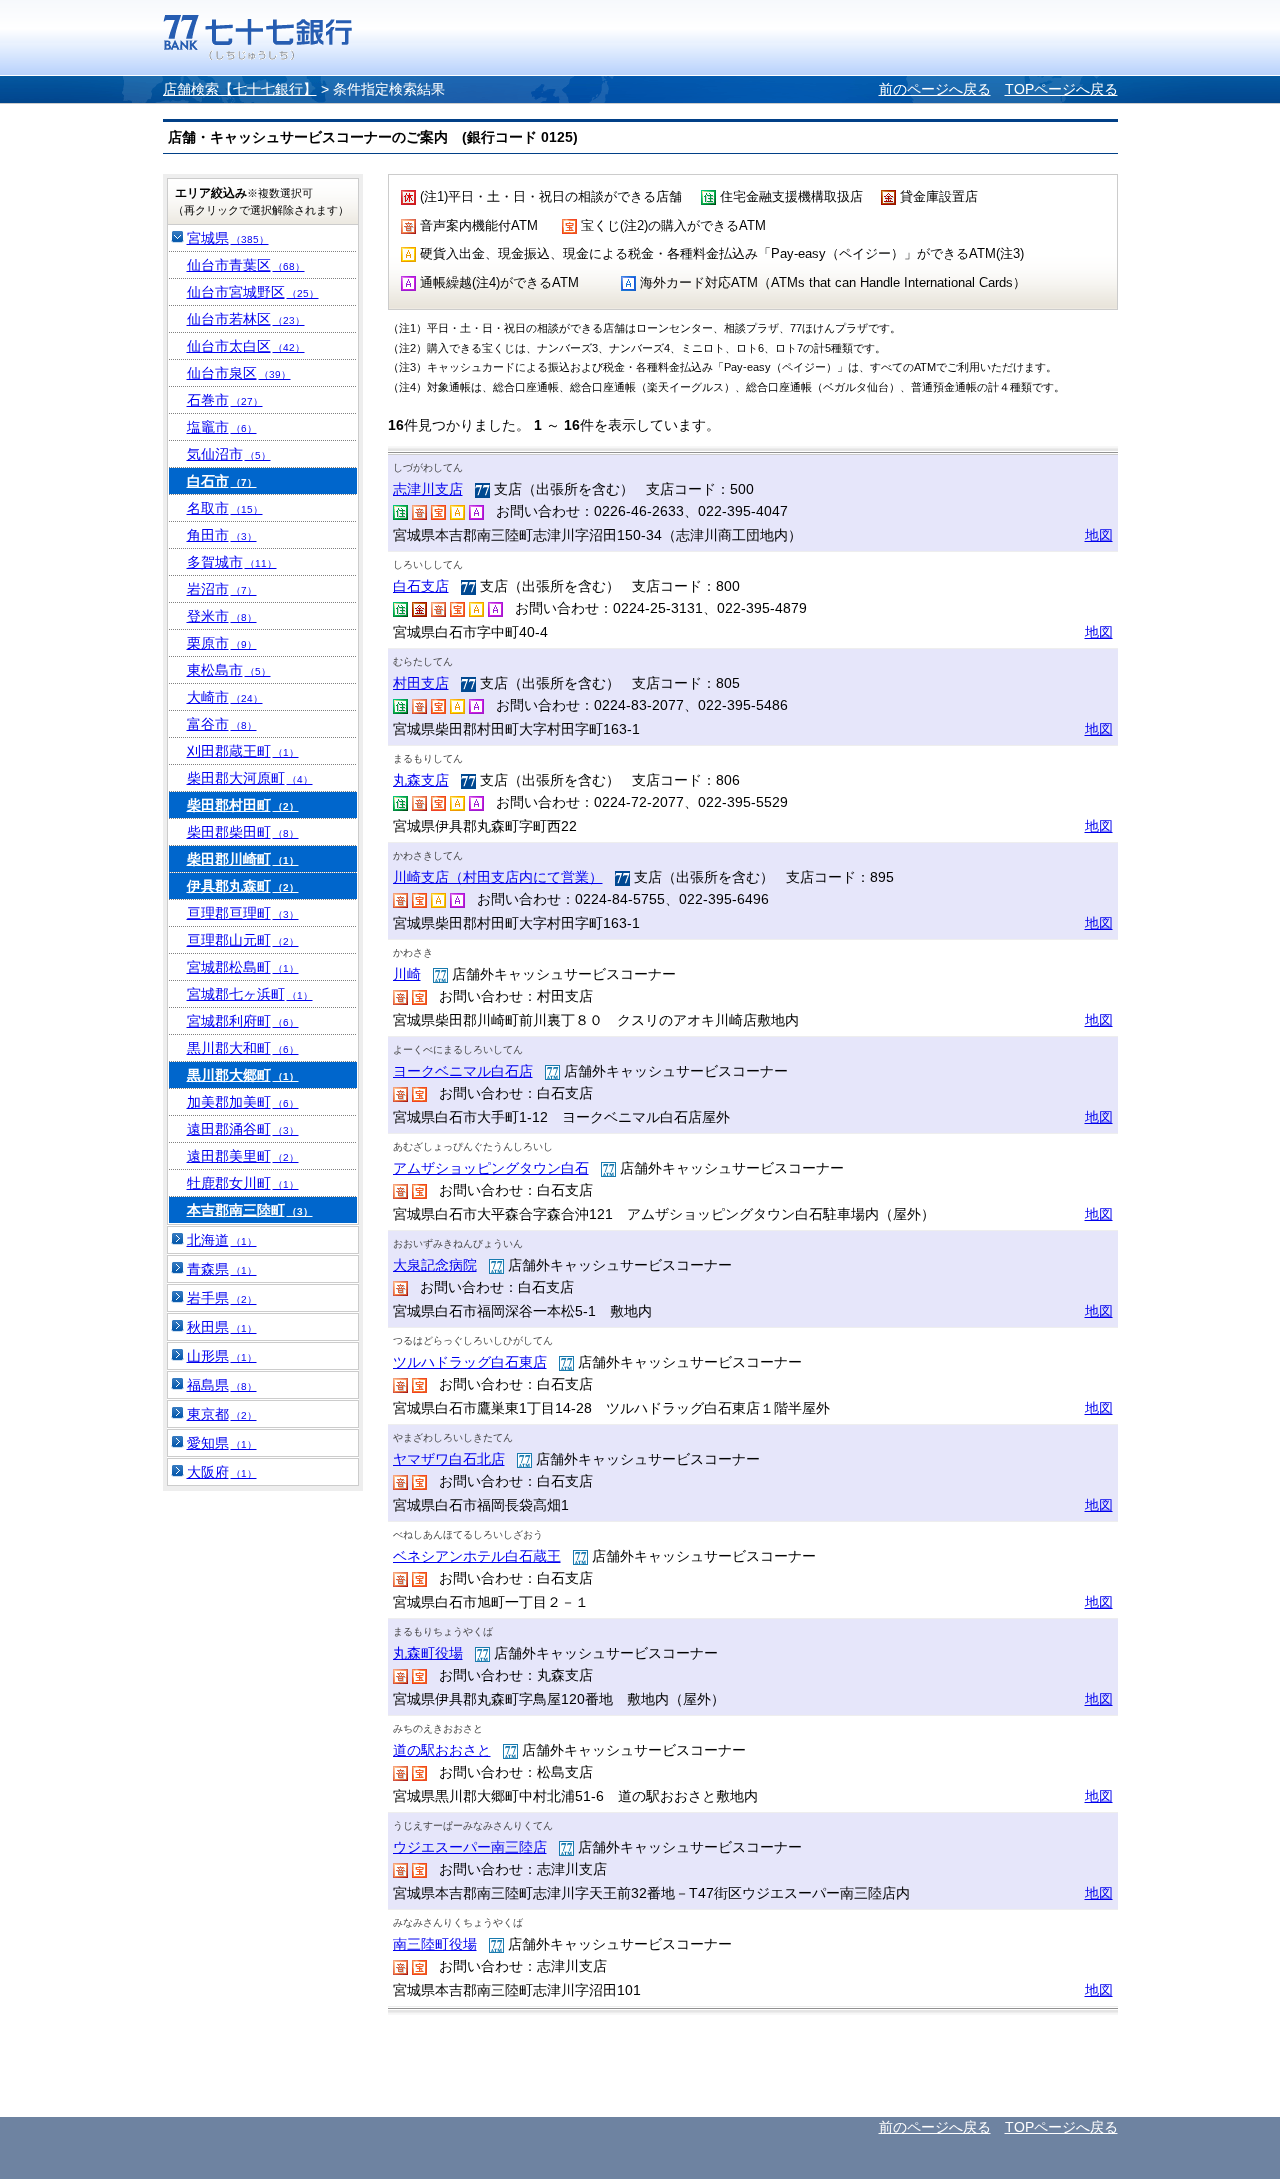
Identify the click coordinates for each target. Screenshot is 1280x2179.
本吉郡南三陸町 (250, 1210)
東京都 (222, 1414)
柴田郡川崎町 (243, 859)
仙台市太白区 (246, 346)
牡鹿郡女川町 (243, 1183)
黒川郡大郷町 (243, 1075)
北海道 (222, 1240)
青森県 (222, 1269)
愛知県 (222, 1443)
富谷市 (222, 724)
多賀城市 (232, 562)
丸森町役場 (428, 1653)
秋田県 (222, 1327)
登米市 (222, 616)
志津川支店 (428, 489)
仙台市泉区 (239, 373)
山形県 (222, 1356)
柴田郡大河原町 (250, 778)
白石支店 (421, 586)
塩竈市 (222, 427)
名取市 (225, 508)
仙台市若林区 (246, 319)
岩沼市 (222, 589)
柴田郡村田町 (243, 805)
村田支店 (421, 683)
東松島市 (229, 670)
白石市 (222, 481)
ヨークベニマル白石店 (463, 1071)
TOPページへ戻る (1061, 89)
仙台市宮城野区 (253, 292)
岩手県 (222, 1298)
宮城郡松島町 (243, 967)
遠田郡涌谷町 (243, 1129)
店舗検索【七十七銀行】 (240, 89)
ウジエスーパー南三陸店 (470, 1847)
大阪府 (222, 1472)
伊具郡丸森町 (243, 886)
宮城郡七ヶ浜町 (250, 994)
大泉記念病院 (435, 1265)
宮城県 (228, 238)
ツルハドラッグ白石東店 (470, 1362)
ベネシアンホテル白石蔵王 (477, 1556)
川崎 (407, 974)
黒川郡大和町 (243, 1048)
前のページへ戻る (935, 89)
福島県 (222, 1385)
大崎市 (225, 697)
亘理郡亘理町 (243, 913)
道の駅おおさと (442, 1750)
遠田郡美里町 (243, 1156)
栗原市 (222, 643)
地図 (1099, 535)
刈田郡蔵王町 (243, 751)
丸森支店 (421, 780)
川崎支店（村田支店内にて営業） (498, 877)
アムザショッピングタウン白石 (491, 1168)
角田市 (222, 535)
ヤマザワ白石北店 (449, 1459)
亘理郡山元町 (243, 940)
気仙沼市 (229, 454)
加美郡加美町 (243, 1102)
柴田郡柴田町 (243, 832)
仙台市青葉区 (246, 265)
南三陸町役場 (435, 1944)
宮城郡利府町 (243, 1021)
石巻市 (225, 400)
